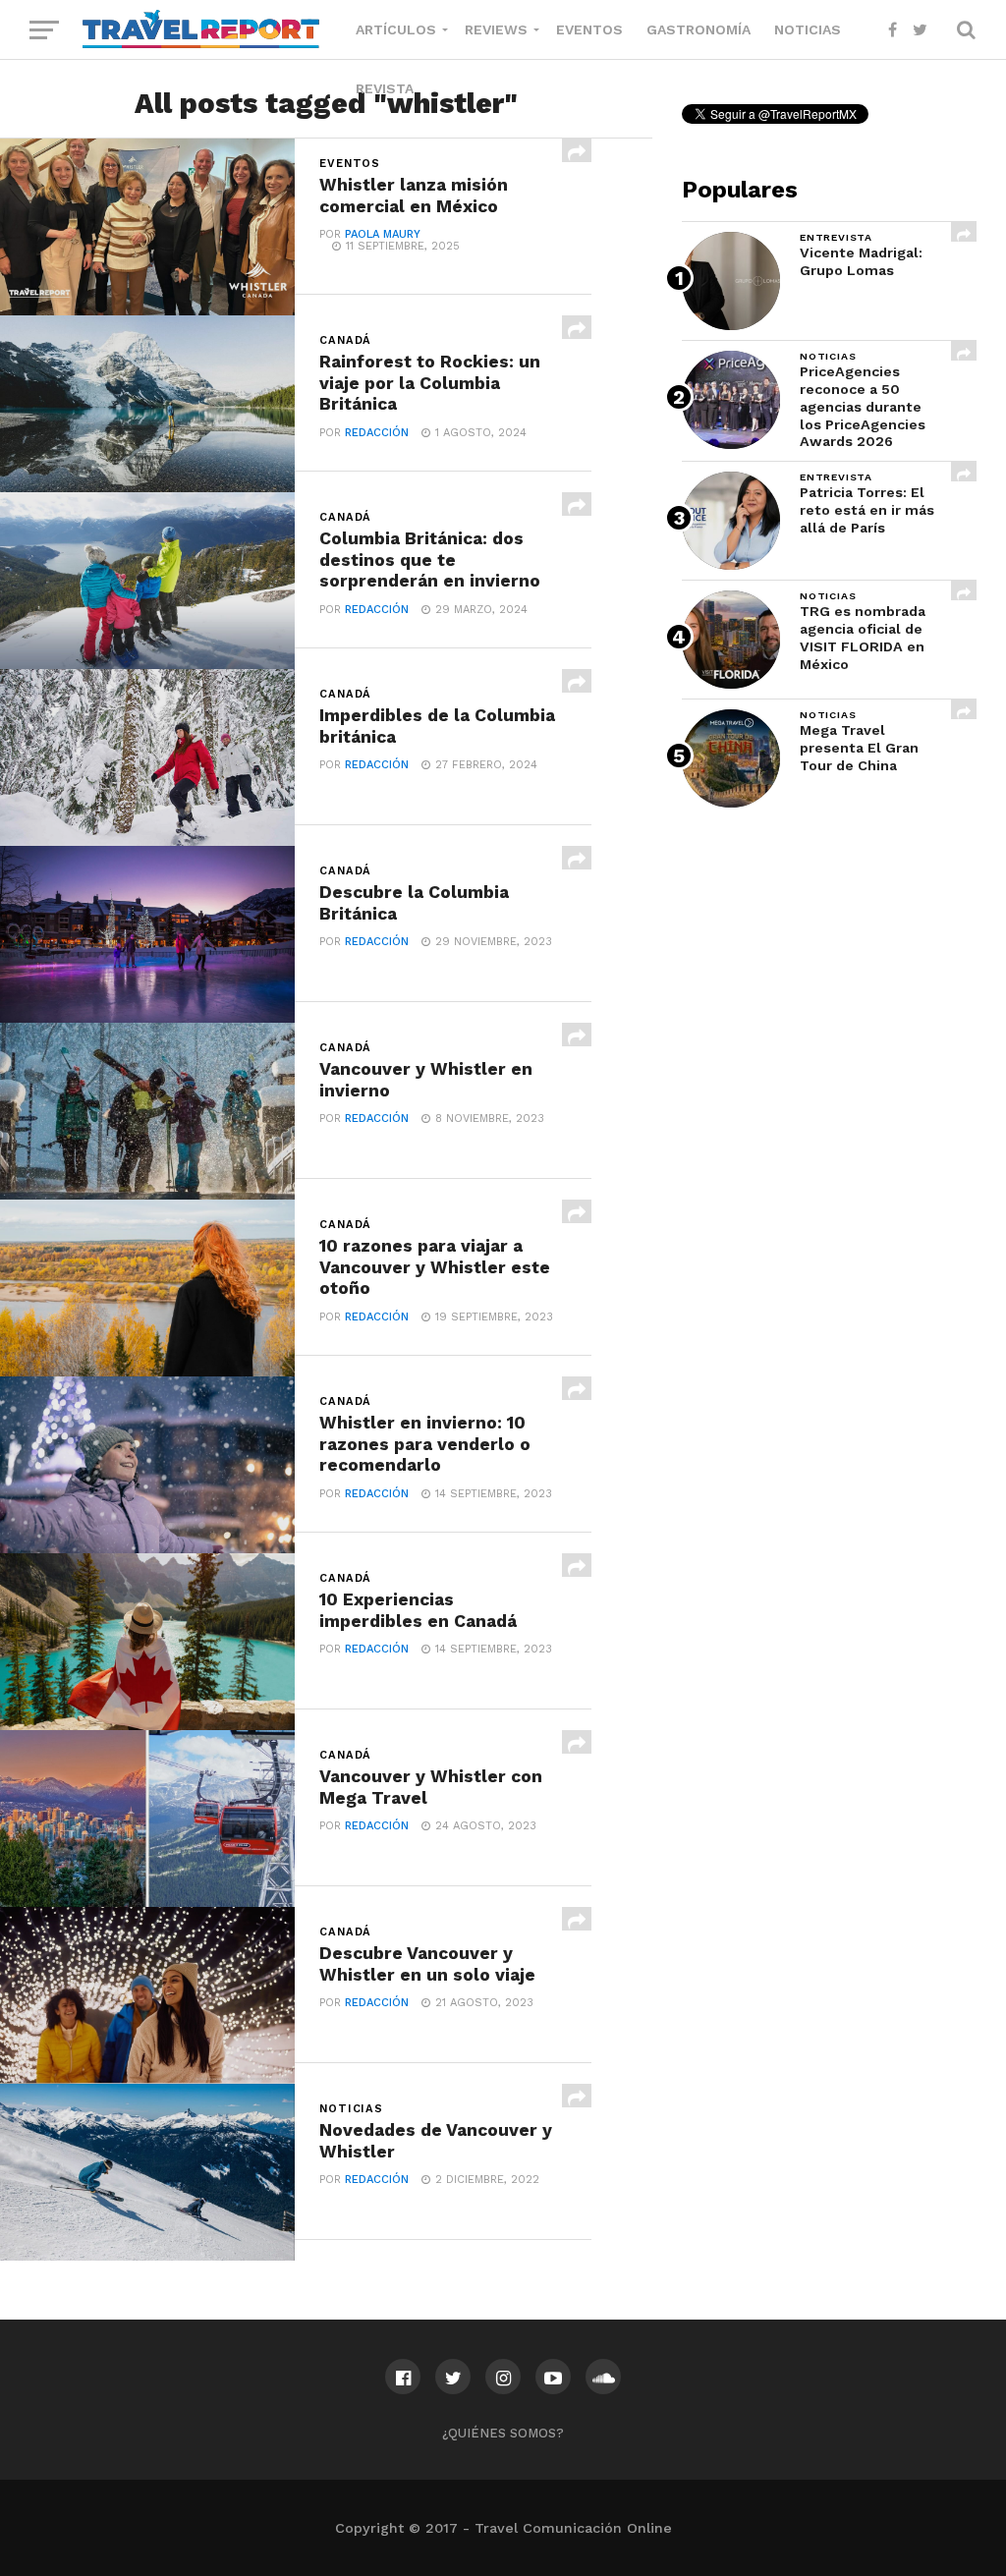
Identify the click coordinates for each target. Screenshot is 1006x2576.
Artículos (396, 29)
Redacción (377, 433)
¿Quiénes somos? (503, 2433)
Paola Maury (383, 234)
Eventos (589, 29)
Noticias (808, 29)
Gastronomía (699, 29)
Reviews (496, 29)
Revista (385, 88)
